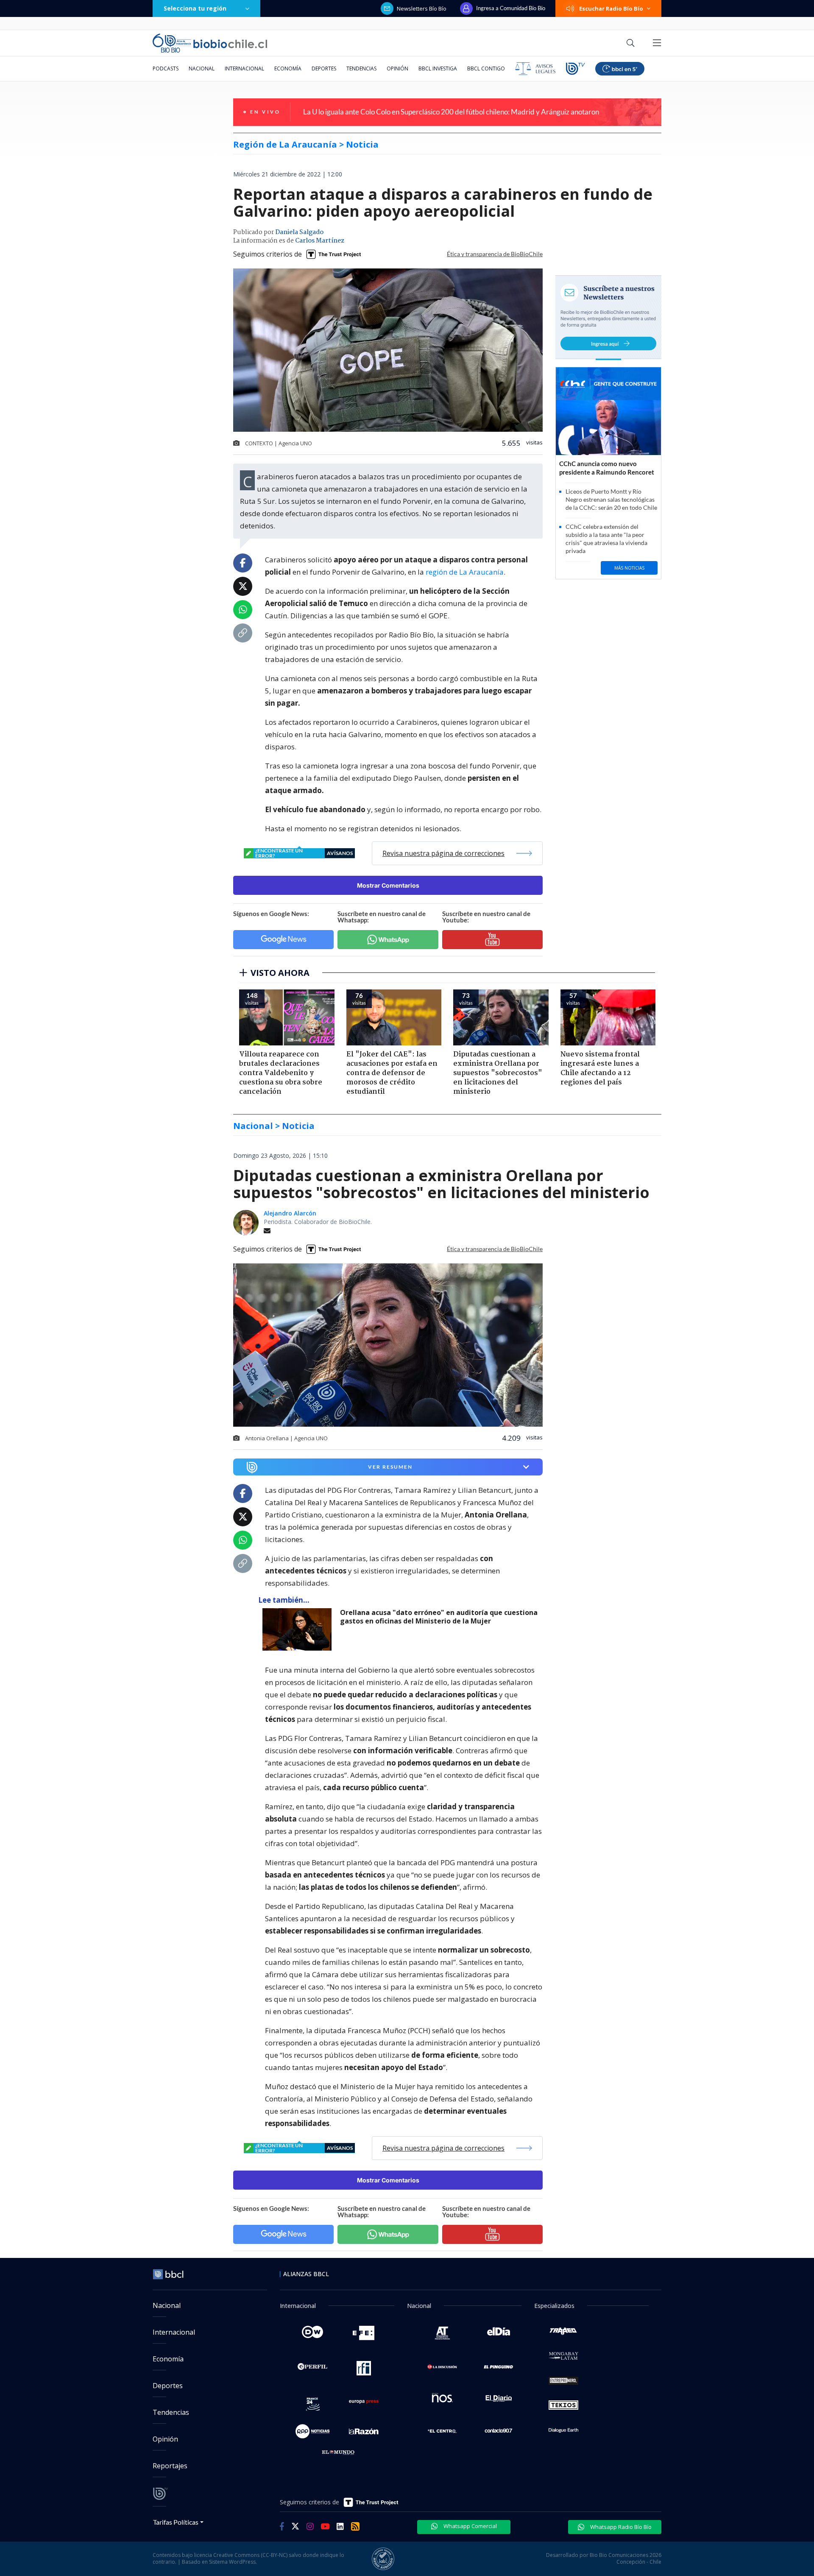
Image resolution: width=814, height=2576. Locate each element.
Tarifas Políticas (176, 2522)
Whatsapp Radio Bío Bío (620, 2527)
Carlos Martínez (320, 241)
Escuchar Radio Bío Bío (611, 8)
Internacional (244, 68)
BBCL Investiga (438, 68)
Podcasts (166, 68)
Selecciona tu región (195, 8)
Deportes (324, 68)
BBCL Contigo (486, 68)
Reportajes (170, 2466)
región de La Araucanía (465, 572)
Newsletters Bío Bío (422, 8)
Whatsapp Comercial (470, 2526)
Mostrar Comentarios (388, 885)
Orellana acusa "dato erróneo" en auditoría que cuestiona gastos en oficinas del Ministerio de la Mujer (439, 1617)
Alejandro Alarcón (290, 1213)
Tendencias (361, 68)
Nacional (202, 68)
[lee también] (299, 1629)
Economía (288, 68)
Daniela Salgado (299, 232)
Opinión (397, 68)
